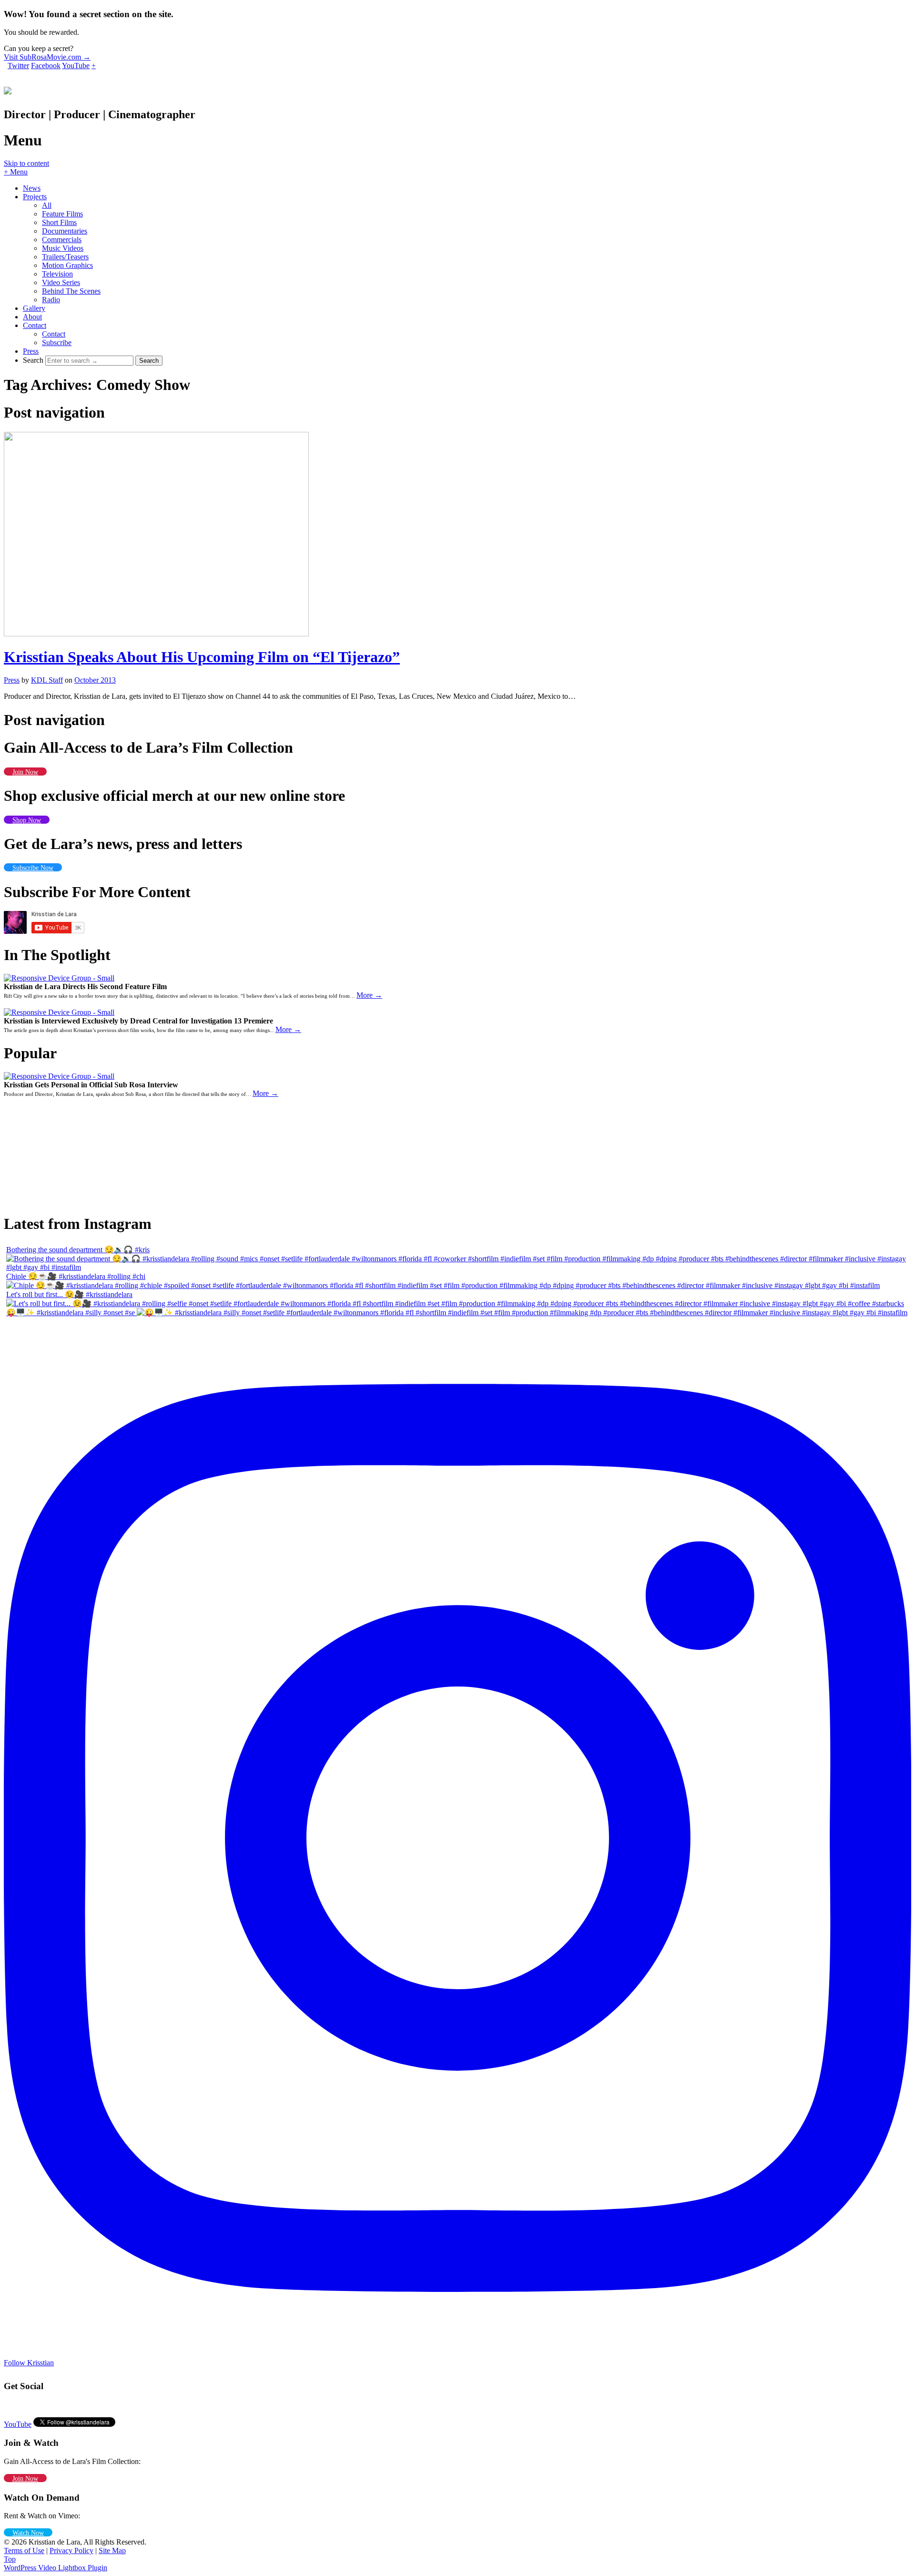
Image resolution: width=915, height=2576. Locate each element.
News (32, 188)
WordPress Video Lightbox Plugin (56, 2568)
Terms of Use (24, 2550)
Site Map (112, 2550)
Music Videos (63, 248)
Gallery (34, 308)
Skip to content (26, 163)
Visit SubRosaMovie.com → (47, 57)
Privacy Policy (71, 2550)
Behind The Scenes (71, 291)
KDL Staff (47, 680)
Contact (35, 325)
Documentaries (65, 231)
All (47, 205)
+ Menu (16, 172)
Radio (51, 300)
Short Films (59, 222)
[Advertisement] (56, 1150)
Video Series (61, 282)
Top (10, 2559)
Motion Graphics (67, 265)
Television (57, 274)
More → (369, 995)
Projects (35, 197)
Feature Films (62, 214)
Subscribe (57, 342)
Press (31, 351)
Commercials (62, 240)
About (32, 317)
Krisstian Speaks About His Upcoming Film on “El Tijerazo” (202, 657)
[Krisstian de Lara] (8, 89)
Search (33, 360)
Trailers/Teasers (65, 257)
